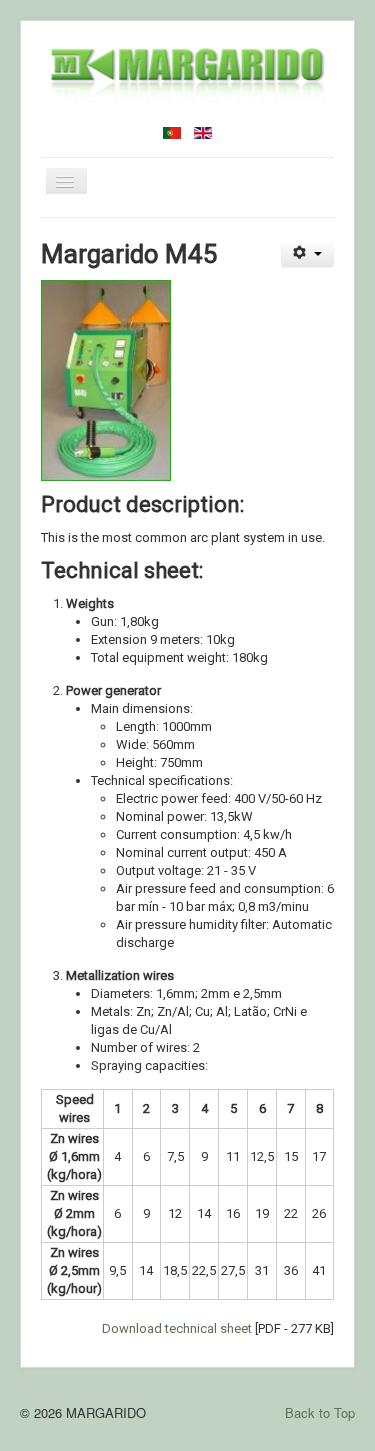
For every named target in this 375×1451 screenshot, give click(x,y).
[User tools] (307, 253)
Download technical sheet (177, 1328)
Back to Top (320, 1412)
